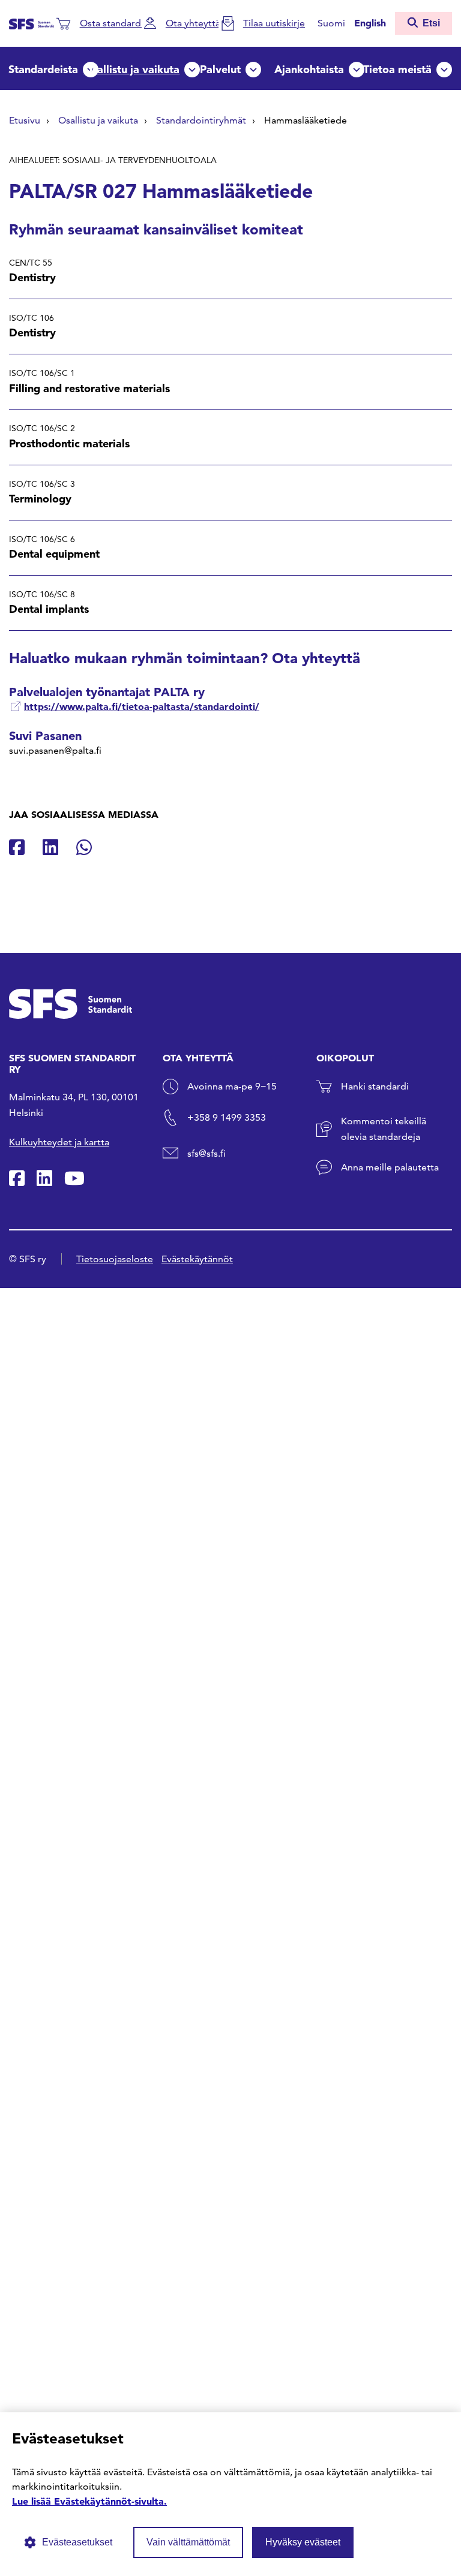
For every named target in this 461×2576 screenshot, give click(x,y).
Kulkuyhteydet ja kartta (59, 1142)
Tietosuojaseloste (115, 1259)
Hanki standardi (375, 1086)
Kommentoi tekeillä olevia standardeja (384, 1129)
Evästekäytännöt (197, 1259)
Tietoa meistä (397, 69)
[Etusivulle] (32, 23)
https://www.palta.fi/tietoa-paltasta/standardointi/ (142, 706)
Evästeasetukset (77, 2542)
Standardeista (43, 69)
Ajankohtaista (309, 69)
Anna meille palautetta (390, 1167)
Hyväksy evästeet (303, 2542)
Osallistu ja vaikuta (131, 69)
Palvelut (220, 69)
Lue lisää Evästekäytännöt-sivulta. (89, 2501)
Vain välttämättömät (188, 2542)
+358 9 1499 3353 (227, 1117)
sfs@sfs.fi (206, 1153)
